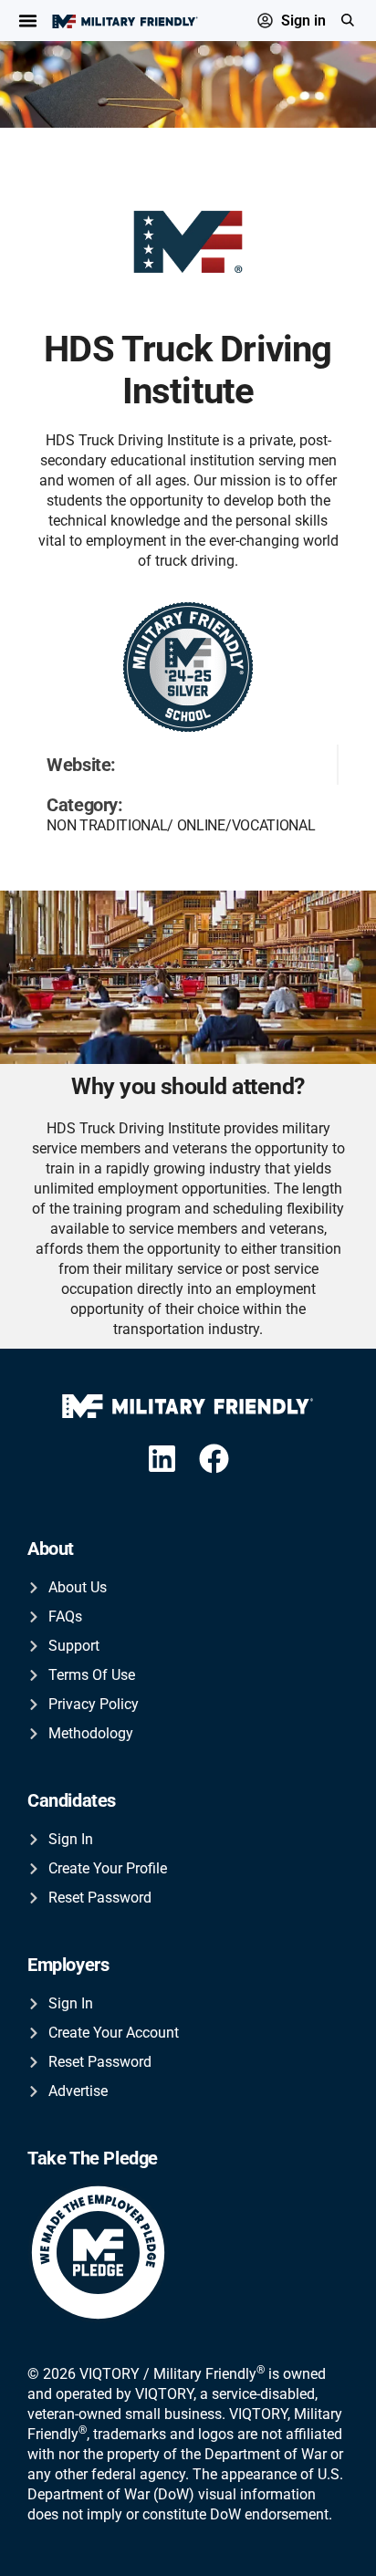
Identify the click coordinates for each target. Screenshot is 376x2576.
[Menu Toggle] (28, 21)
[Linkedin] (162, 1459)
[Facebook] (215, 1459)
